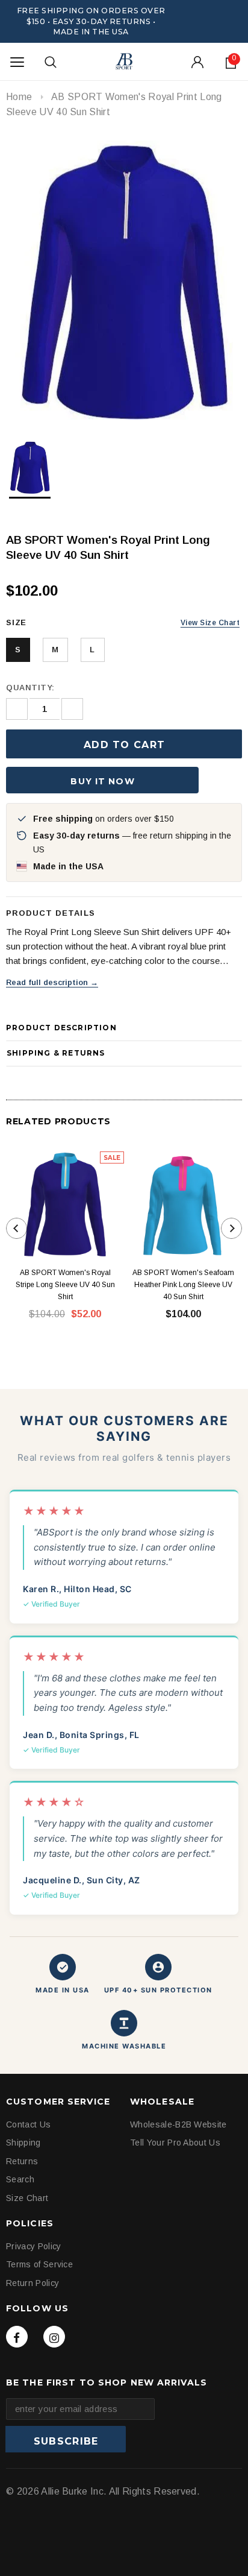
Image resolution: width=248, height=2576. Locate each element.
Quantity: (30, 688)
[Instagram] (54, 2337)
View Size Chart (210, 623)
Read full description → (52, 982)
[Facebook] (17, 2337)
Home (19, 97)
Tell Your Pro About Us (175, 2143)
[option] (124, 280)
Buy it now (102, 781)
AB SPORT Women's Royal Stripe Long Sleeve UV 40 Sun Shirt (65, 1285)
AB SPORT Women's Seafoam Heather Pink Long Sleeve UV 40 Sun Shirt (183, 1285)
